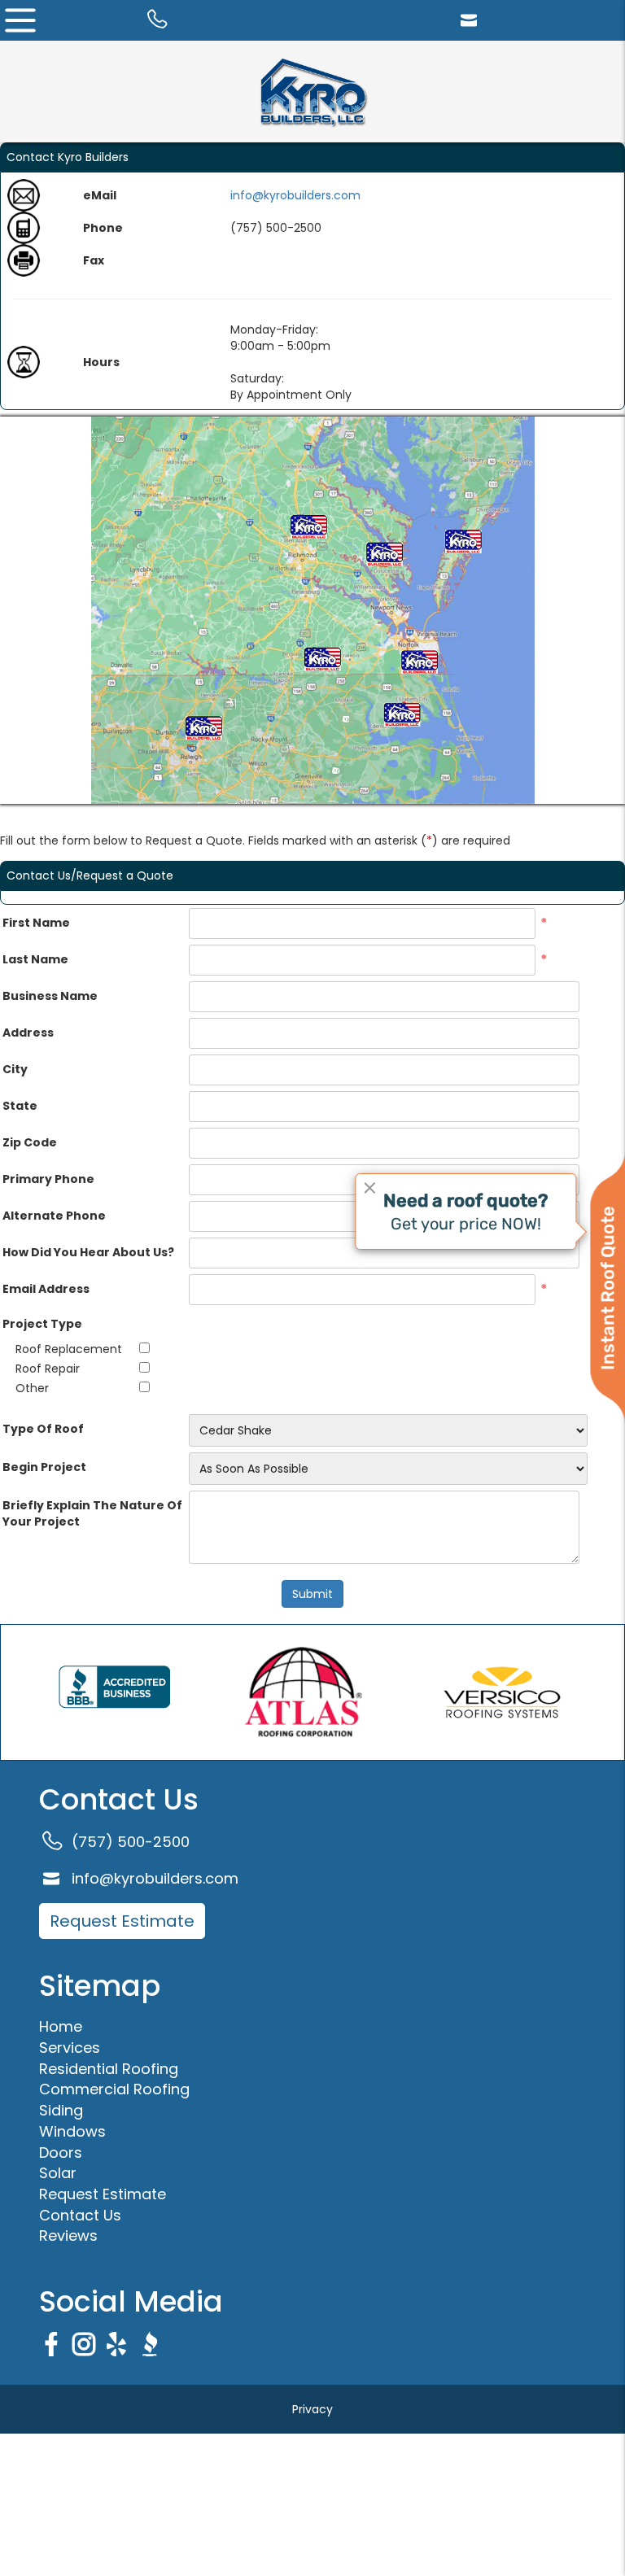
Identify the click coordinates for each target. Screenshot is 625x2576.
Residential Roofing (109, 2069)
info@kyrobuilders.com (295, 195)
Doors (61, 2152)
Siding (61, 2110)
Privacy (312, 2409)
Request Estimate (122, 1921)
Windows (72, 2131)
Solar (58, 2173)
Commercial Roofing (114, 2089)
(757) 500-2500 (131, 1842)
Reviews (68, 2235)
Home (61, 2026)
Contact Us (80, 2215)
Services (70, 2048)
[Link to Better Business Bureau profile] (114, 1692)
